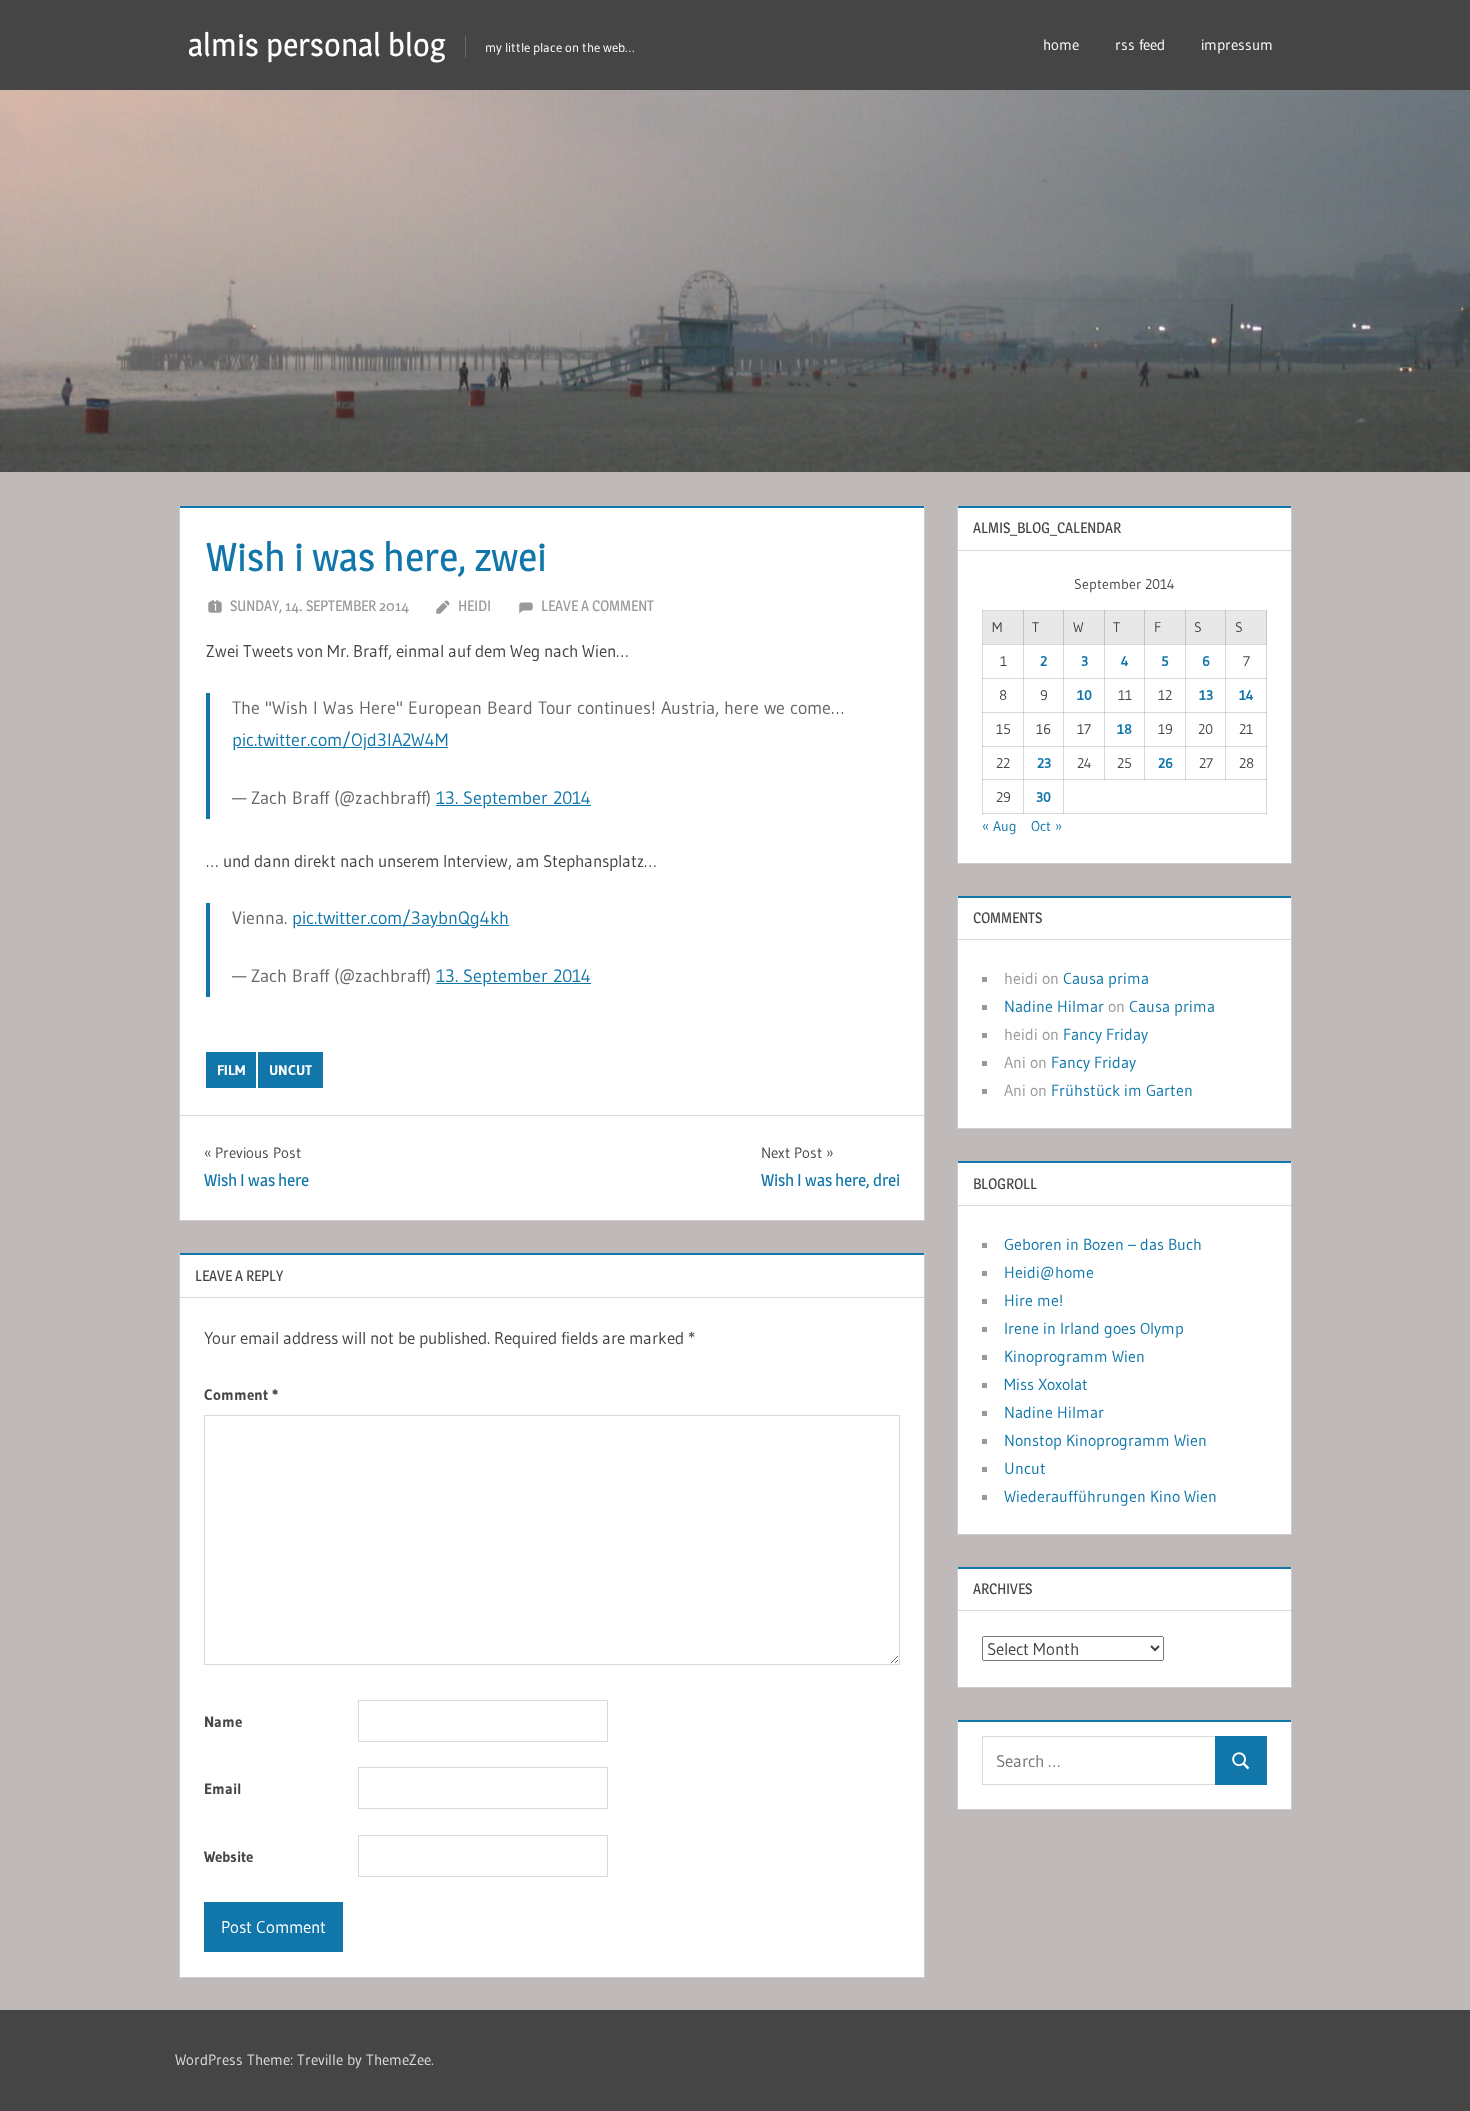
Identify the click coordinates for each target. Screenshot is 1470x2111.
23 (1044, 763)
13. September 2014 (513, 798)
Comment (241, 1394)
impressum (1237, 44)
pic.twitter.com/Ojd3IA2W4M (340, 740)
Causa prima (1106, 978)
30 (1043, 797)
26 (1165, 763)
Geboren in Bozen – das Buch (1103, 1244)
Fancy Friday (1105, 1034)
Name (223, 1721)
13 (1206, 695)
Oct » (1046, 826)
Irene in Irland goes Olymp (1094, 1328)
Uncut (1025, 1468)
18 (1124, 729)
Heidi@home (1049, 1272)
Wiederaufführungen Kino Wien (1110, 1496)
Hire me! (1033, 1300)
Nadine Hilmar (1054, 1006)
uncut (290, 1070)
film (231, 1070)
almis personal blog (317, 44)
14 (1246, 695)
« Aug (999, 826)
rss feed (1140, 44)
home (1061, 44)
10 (1084, 695)
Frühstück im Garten (1122, 1090)
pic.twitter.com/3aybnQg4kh (400, 918)
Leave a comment (597, 605)
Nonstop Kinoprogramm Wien (1105, 1440)
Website (228, 1856)
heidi (474, 605)
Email (223, 1788)
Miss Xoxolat (1046, 1384)
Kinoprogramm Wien (1074, 1356)
